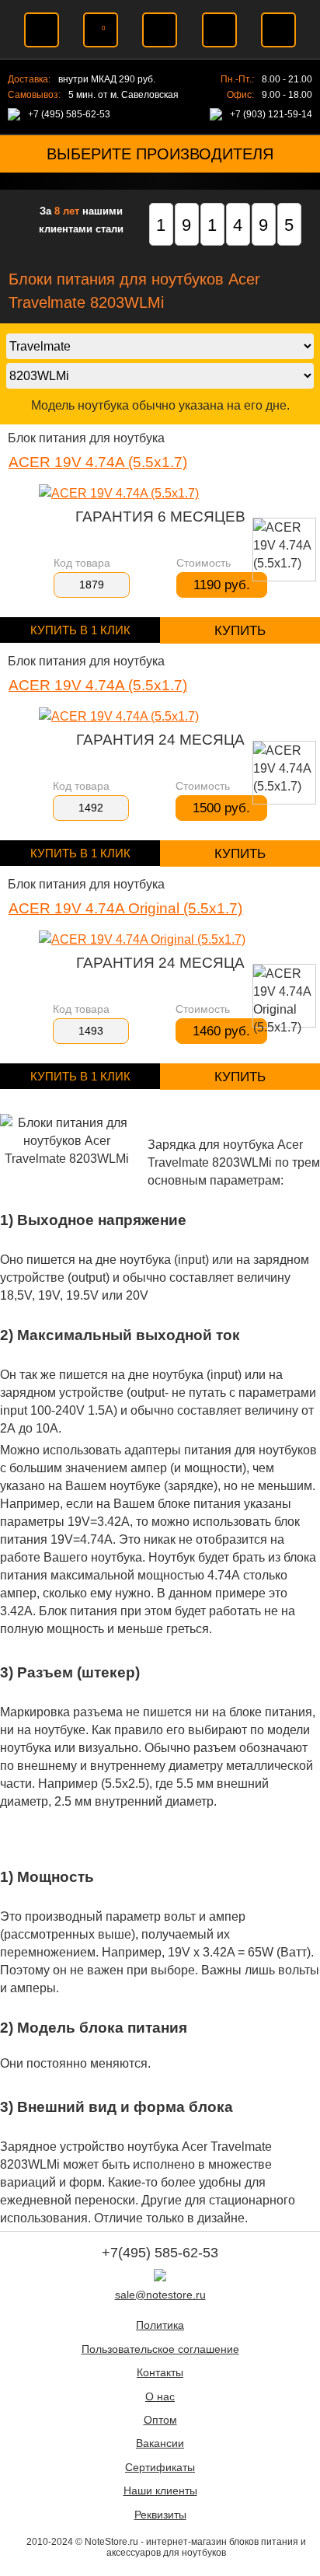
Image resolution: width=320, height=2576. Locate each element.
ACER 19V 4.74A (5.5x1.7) (98, 462)
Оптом (160, 2420)
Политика (160, 2325)
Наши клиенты (160, 2491)
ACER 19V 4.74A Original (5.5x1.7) (125, 908)
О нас (160, 2397)
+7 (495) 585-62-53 (69, 114)
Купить (240, 631)
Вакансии (160, 2443)
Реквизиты (160, 2515)
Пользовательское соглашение (160, 2349)
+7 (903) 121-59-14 (271, 114)
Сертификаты (160, 2468)
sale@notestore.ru (160, 2295)
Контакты (160, 2373)
